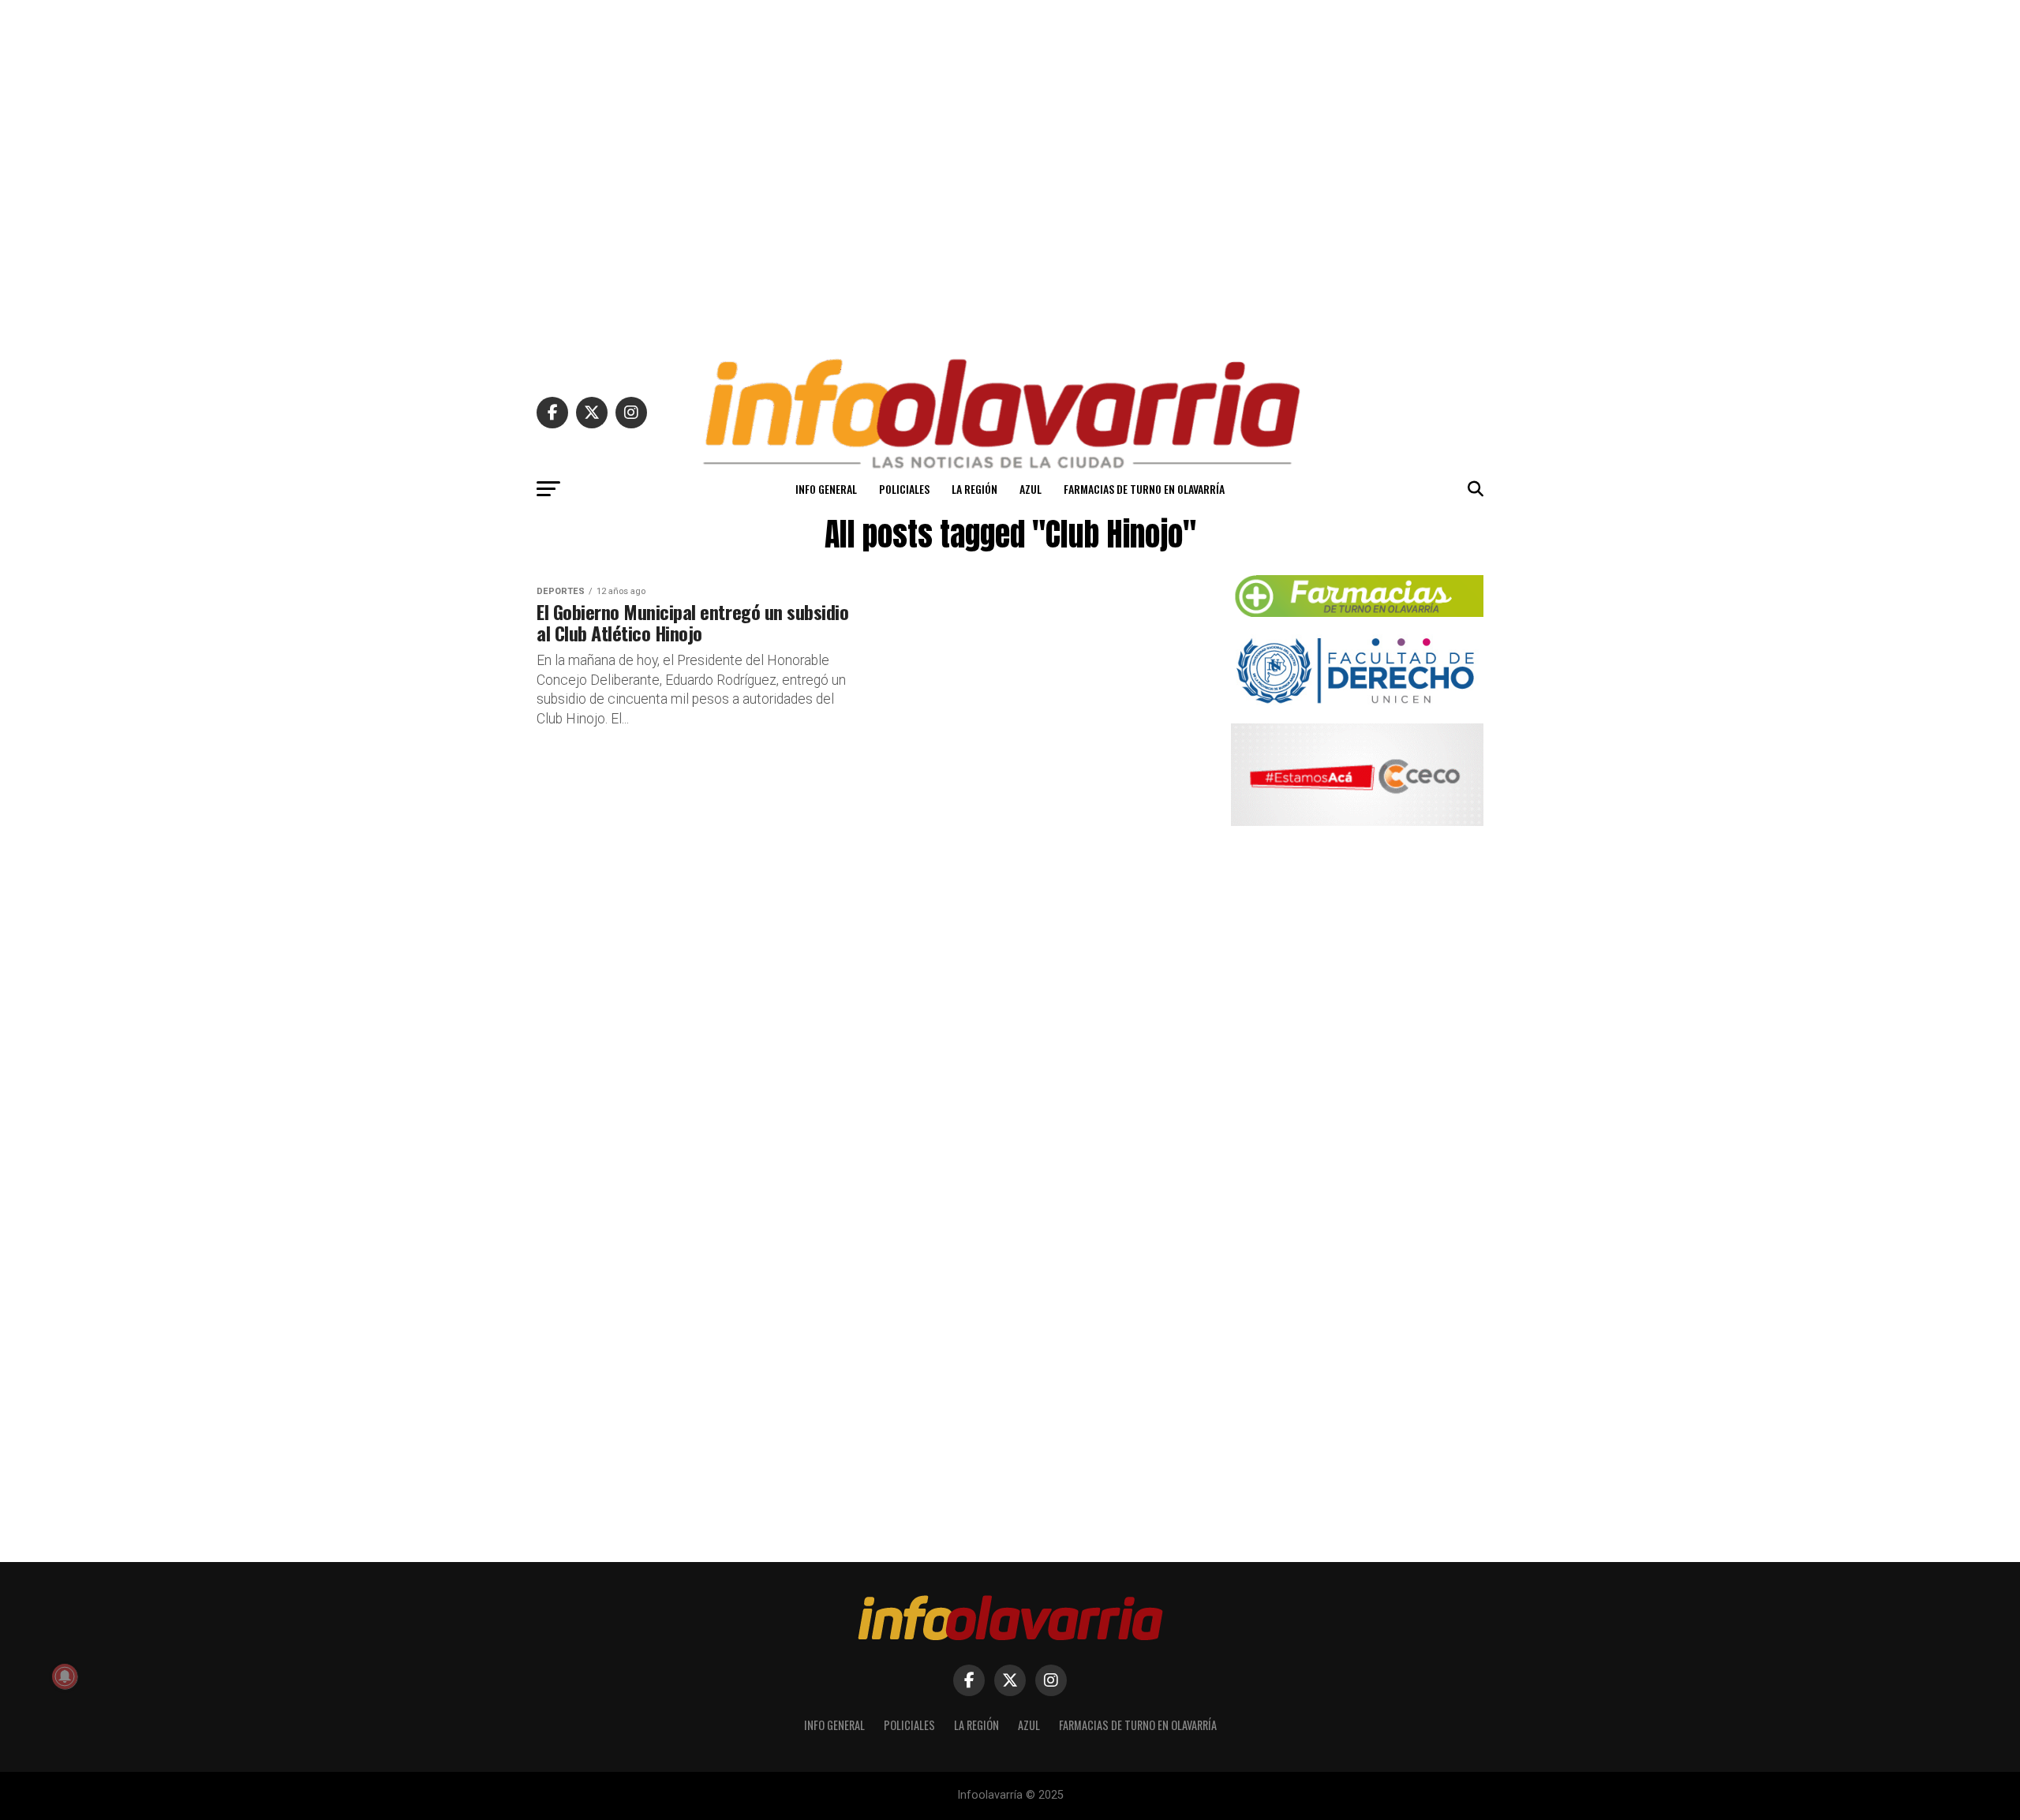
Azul (1031, 489)
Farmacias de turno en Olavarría (1144, 489)
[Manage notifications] (65, 1676)
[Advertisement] (1010, 172)
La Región (974, 489)
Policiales (904, 489)
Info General (826, 489)
